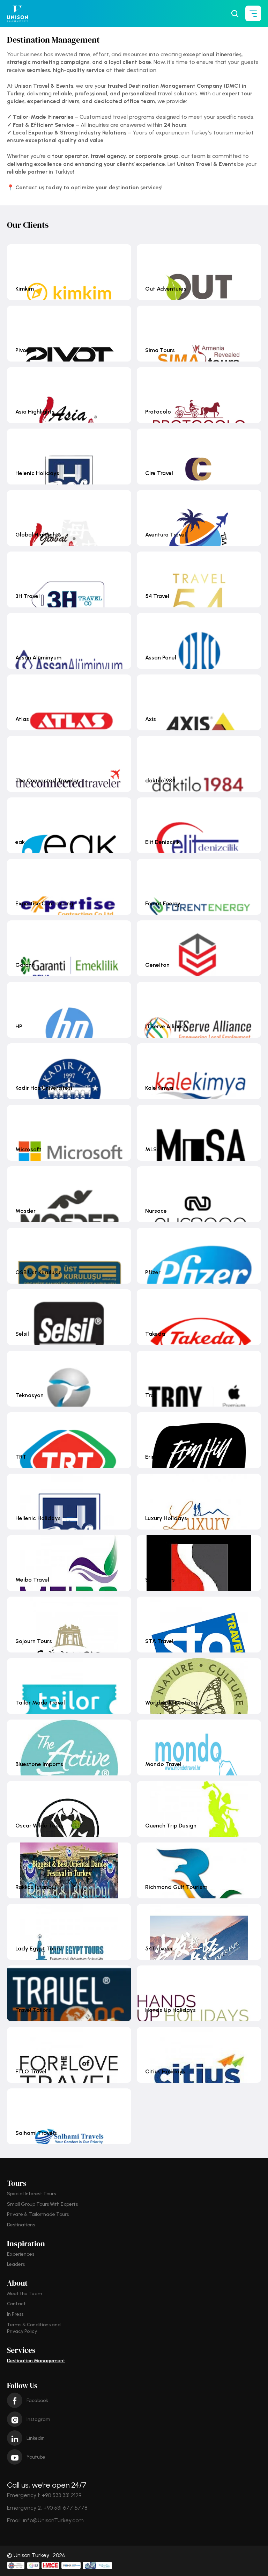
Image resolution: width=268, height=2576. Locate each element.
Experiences (21, 2254)
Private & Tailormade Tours (38, 2214)
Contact (16, 2304)
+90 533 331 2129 (61, 2495)
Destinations (21, 2225)
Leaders (16, 2264)
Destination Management (36, 2361)
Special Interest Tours (31, 2194)
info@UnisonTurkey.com (53, 2520)
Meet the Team (25, 2294)
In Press (15, 2314)
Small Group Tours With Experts (42, 2204)
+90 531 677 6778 (65, 2508)
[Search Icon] (235, 14)
